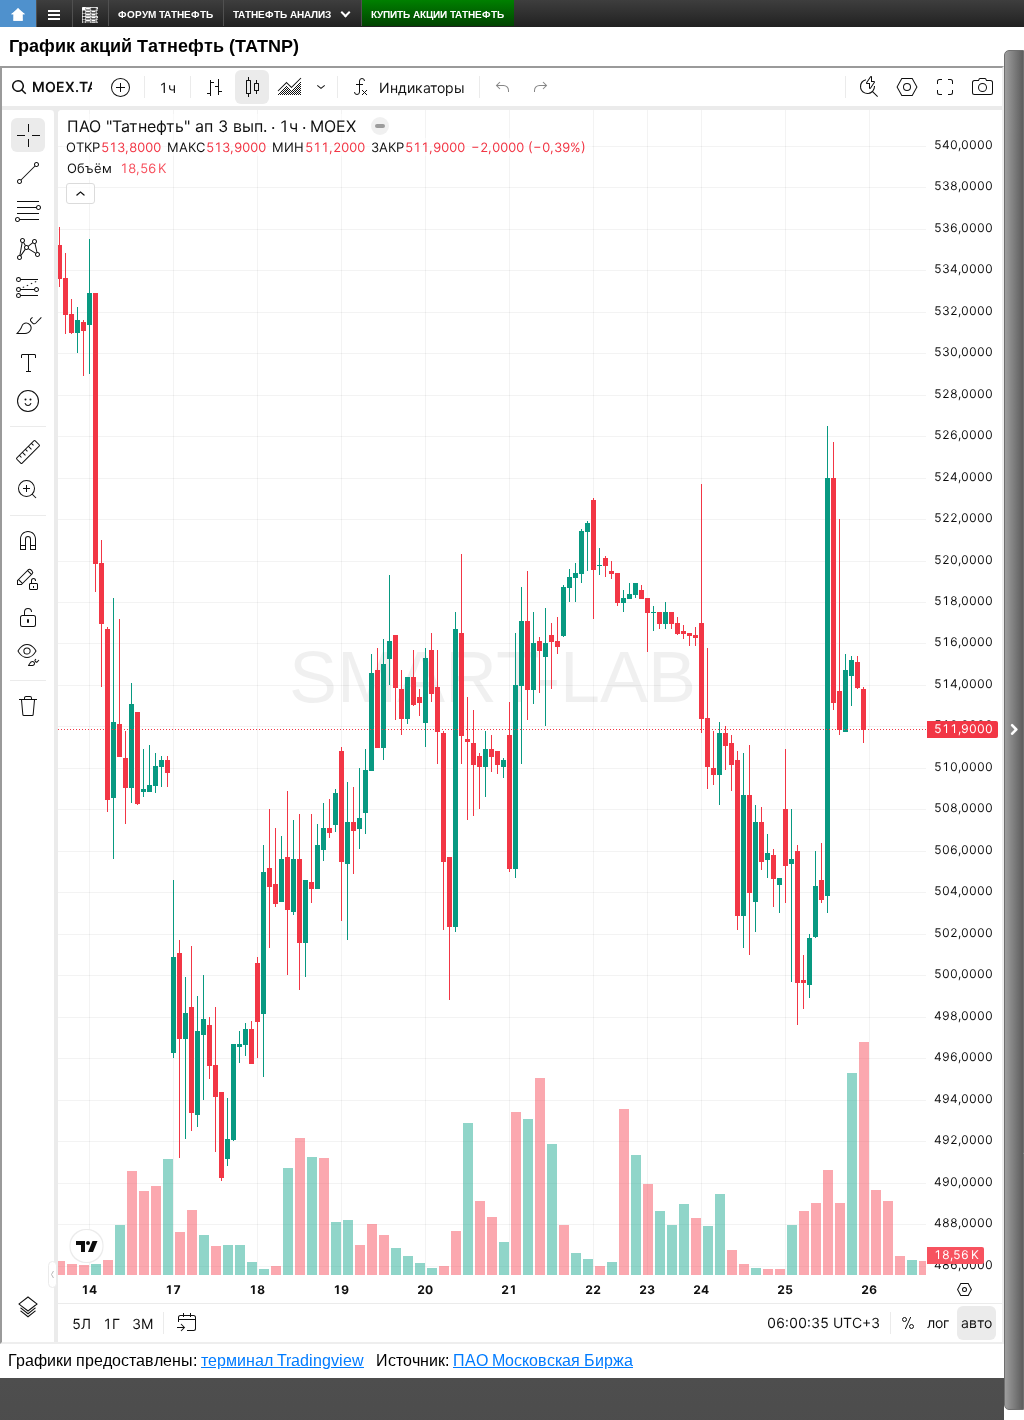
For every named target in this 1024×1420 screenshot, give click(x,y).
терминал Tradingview (282, 1360)
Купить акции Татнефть (437, 14)
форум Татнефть (165, 14)
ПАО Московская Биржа (543, 1360)
